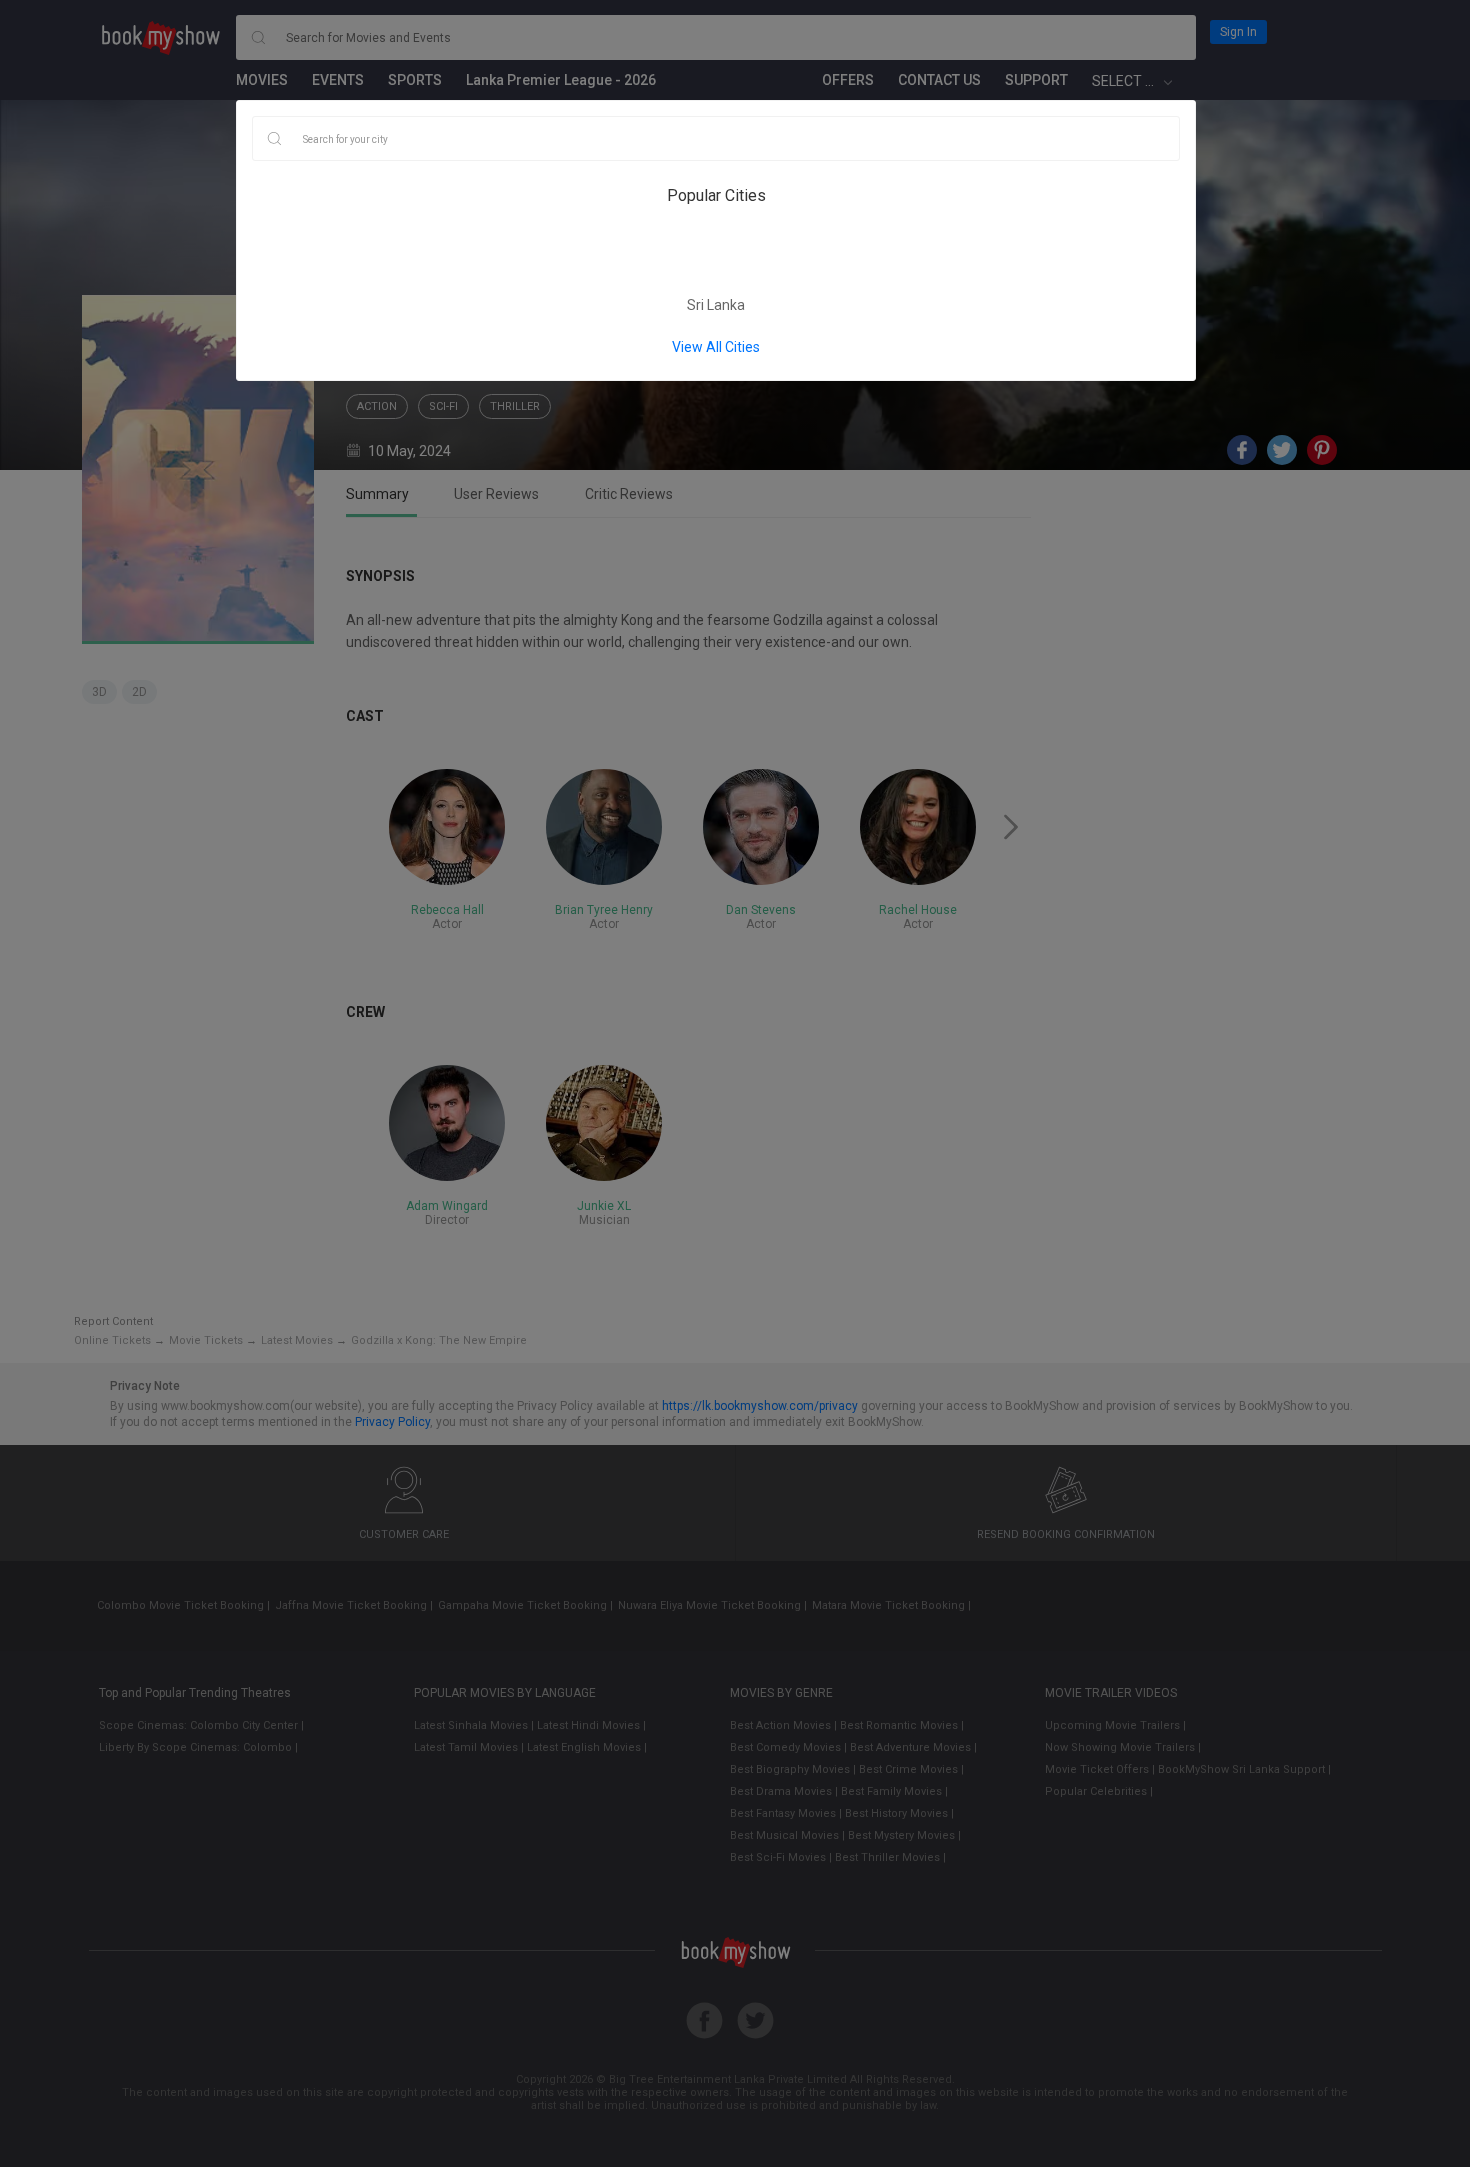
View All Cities (716, 347)
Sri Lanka (716, 305)
